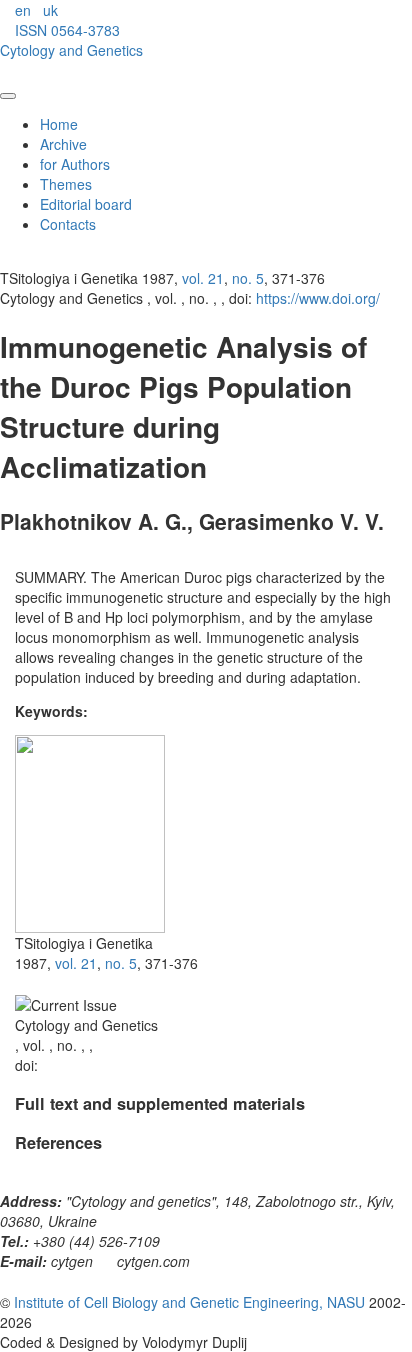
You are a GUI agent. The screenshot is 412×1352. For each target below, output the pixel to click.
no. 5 (248, 278)
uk (50, 10)
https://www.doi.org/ (318, 298)
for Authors (75, 164)
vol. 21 (203, 278)
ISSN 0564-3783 (67, 30)
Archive (63, 144)
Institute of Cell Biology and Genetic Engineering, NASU (189, 1302)
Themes (66, 184)
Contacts (68, 224)
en (23, 10)
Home (59, 124)
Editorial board (86, 204)
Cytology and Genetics (71, 50)
